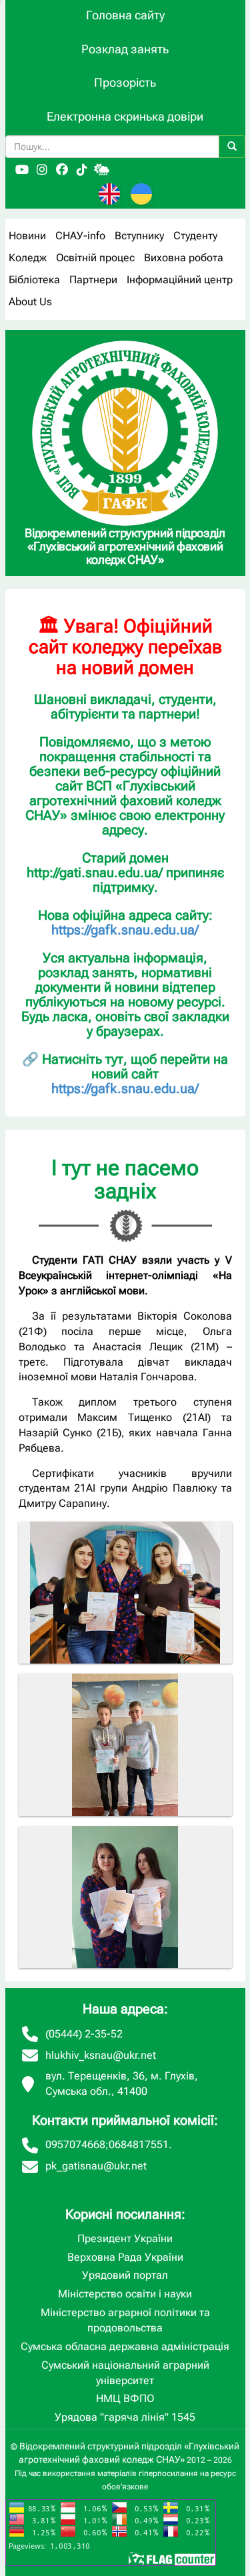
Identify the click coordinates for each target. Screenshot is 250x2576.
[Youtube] (22, 170)
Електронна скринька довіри (125, 116)
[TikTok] (82, 170)
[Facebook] (62, 170)
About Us (30, 302)
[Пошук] (232, 147)
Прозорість (125, 82)
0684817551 (139, 2144)
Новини (27, 236)
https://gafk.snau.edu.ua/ (125, 930)
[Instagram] (42, 170)
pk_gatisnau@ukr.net (96, 2166)
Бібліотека (34, 280)
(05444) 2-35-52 (84, 2034)
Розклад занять (125, 49)
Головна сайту (125, 15)
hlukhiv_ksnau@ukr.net (101, 2055)
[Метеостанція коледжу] (102, 170)
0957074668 (75, 2144)
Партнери (93, 280)
